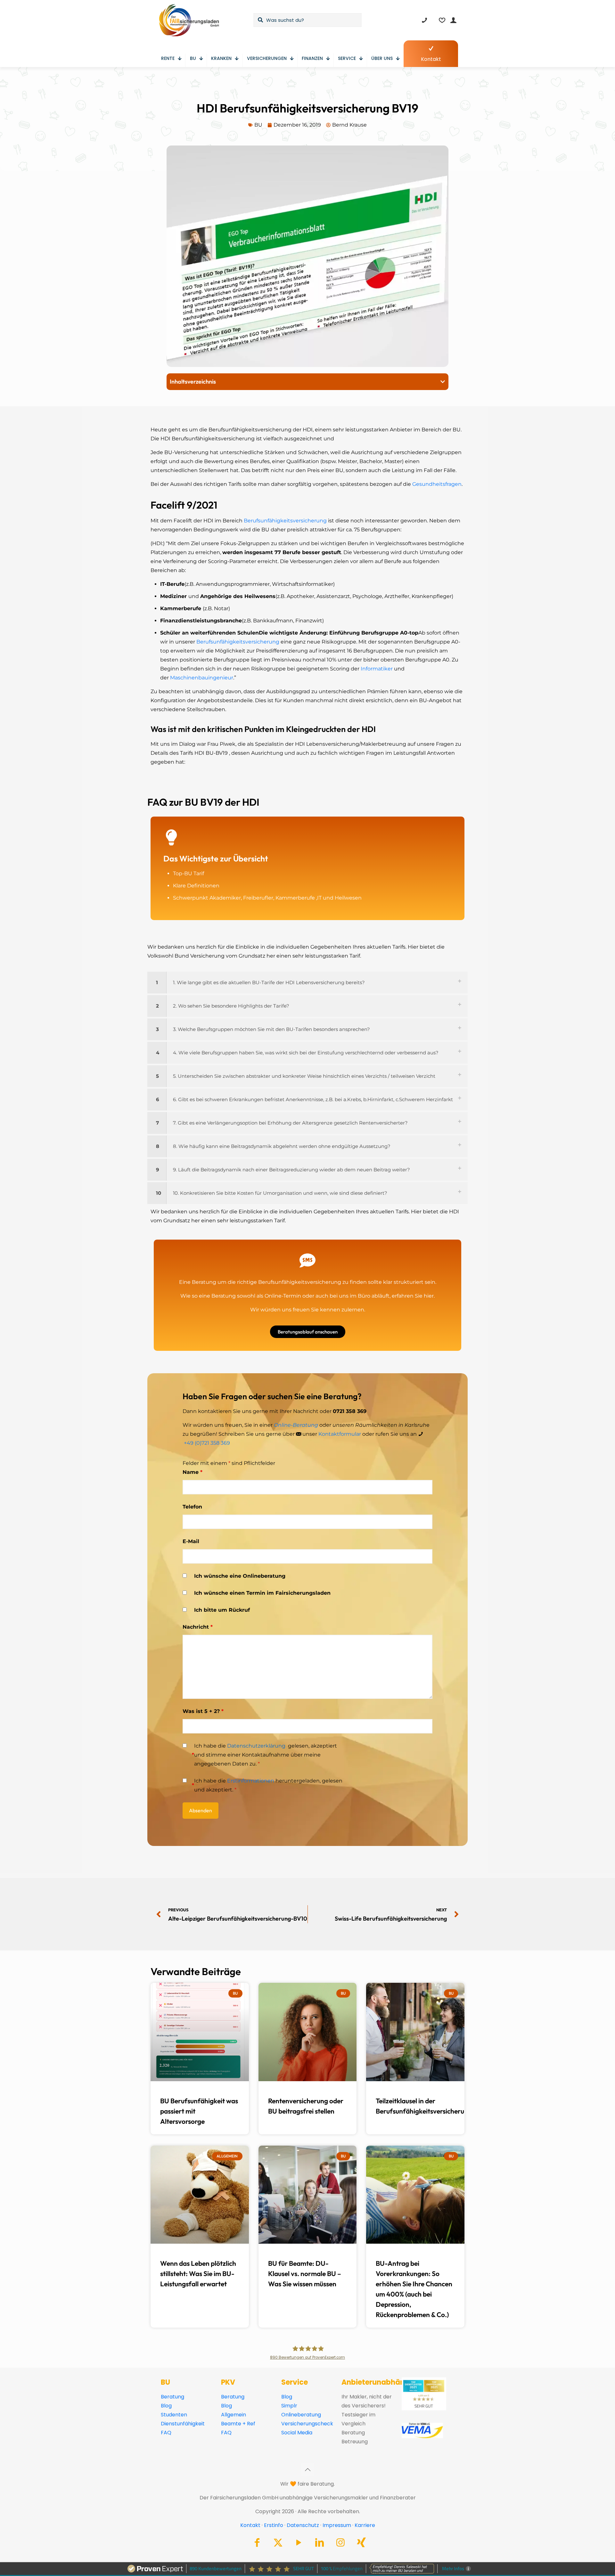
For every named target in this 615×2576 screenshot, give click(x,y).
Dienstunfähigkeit (183, 2424)
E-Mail (191, 1541)
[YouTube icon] (299, 2544)
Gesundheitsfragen (437, 484)
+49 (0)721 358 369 (207, 1443)
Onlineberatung (301, 2415)
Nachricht (198, 1627)
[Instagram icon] (340, 2544)
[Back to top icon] (307, 2470)
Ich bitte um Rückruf (222, 1610)
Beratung (172, 2397)
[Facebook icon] (257, 2544)
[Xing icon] (361, 2544)
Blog (166, 2406)
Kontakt (250, 2525)
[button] (443, 382)
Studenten (174, 2415)
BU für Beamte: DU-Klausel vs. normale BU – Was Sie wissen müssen (305, 2274)
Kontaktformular (340, 1434)
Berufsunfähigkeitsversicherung (285, 521)
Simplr (289, 2406)
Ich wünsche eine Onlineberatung (240, 1576)
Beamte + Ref (238, 2424)
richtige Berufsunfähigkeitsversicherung (289, 1282)
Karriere (365, 2525)
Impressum (337, 2525)
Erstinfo (274, 2525)
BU (258, 125)
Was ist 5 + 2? (203, 1711)
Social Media (297, 2433)
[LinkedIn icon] (320, 2544)
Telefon (192, 1507)
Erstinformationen (251, 1781)
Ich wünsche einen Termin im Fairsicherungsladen (262, 1593)
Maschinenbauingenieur (202, 678)
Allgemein (234, 2415)
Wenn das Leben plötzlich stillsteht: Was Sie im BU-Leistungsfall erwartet (198, 2274)
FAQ (166, 2433)
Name (193, 1472)
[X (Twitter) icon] (278, 2544)
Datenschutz (303, 2525)
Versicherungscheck (307, 2424)
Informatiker (377, 669)
